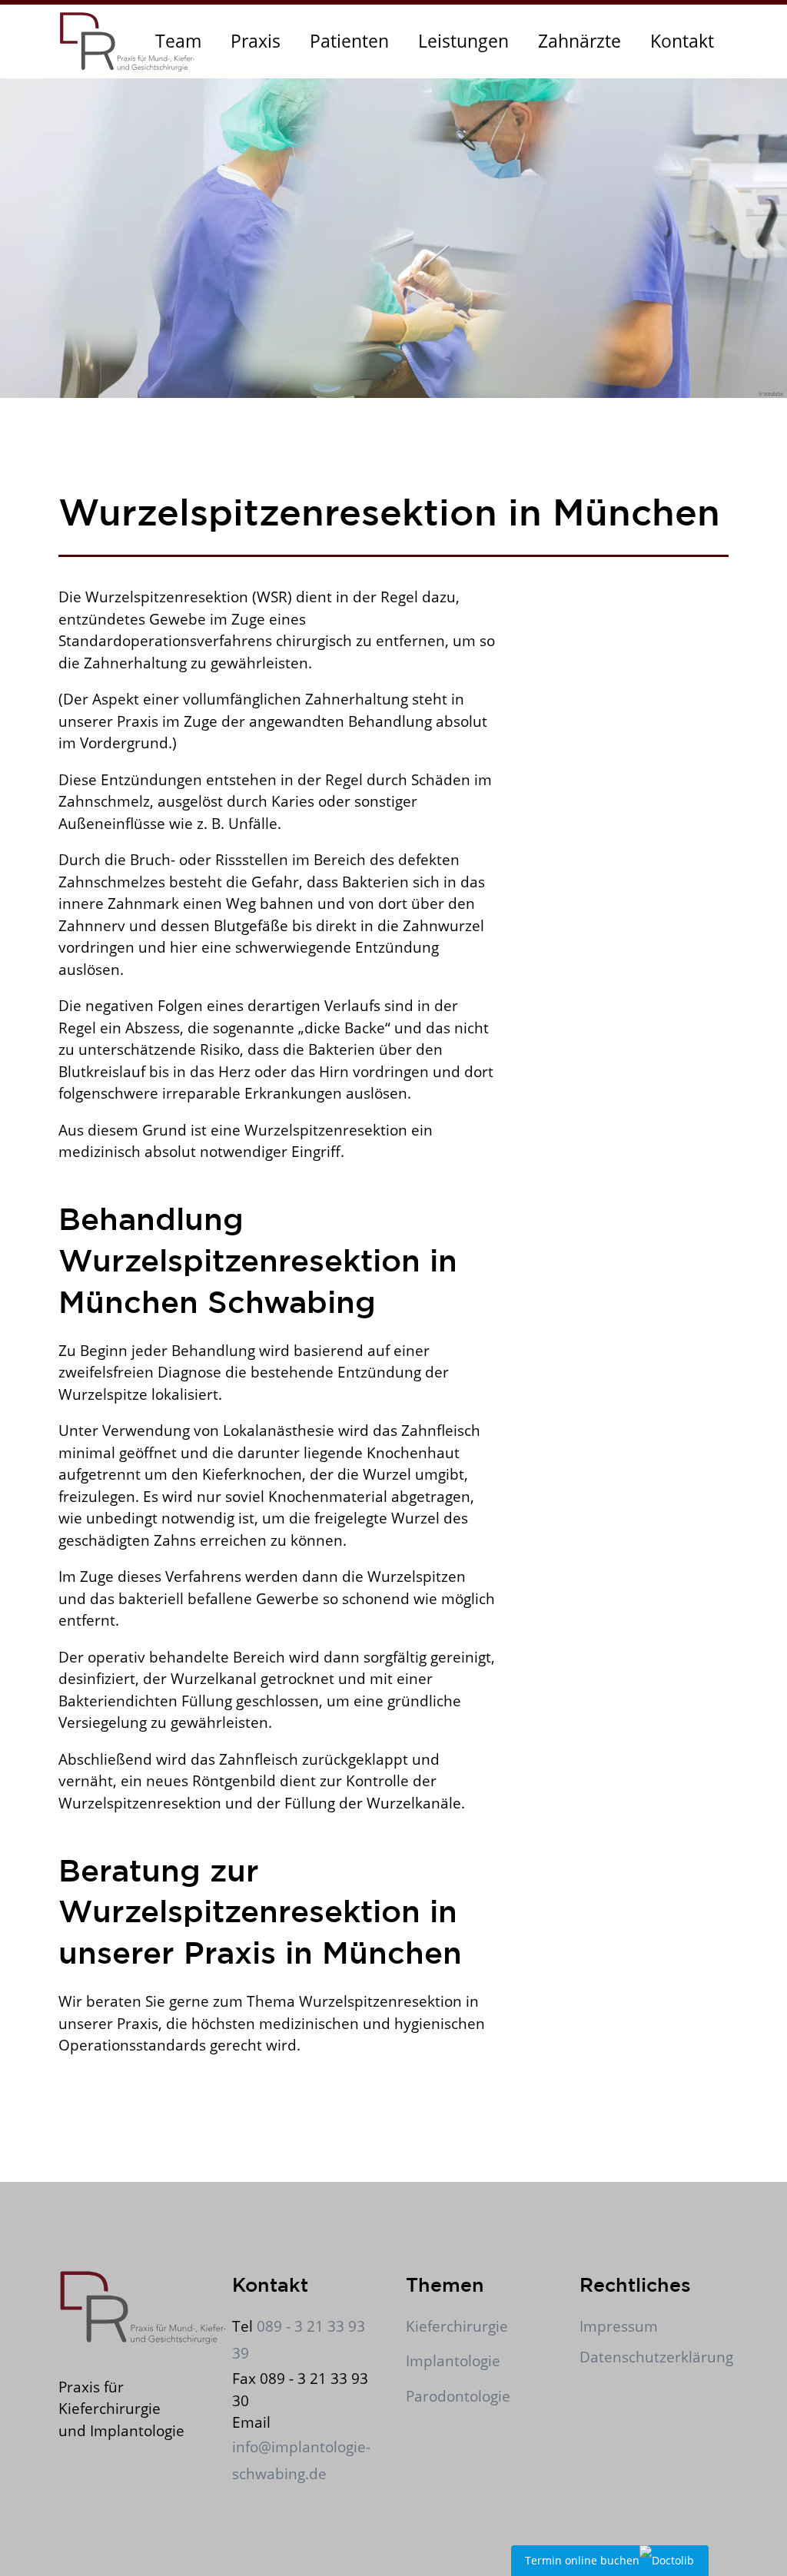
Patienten (349, 41)
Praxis (256, 41)
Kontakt (682, 41)
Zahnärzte (579, 41)
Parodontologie (458, 2396)
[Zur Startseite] (127, 41)
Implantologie (453, 2361)
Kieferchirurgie (457, 2326)
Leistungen (463, 41)
